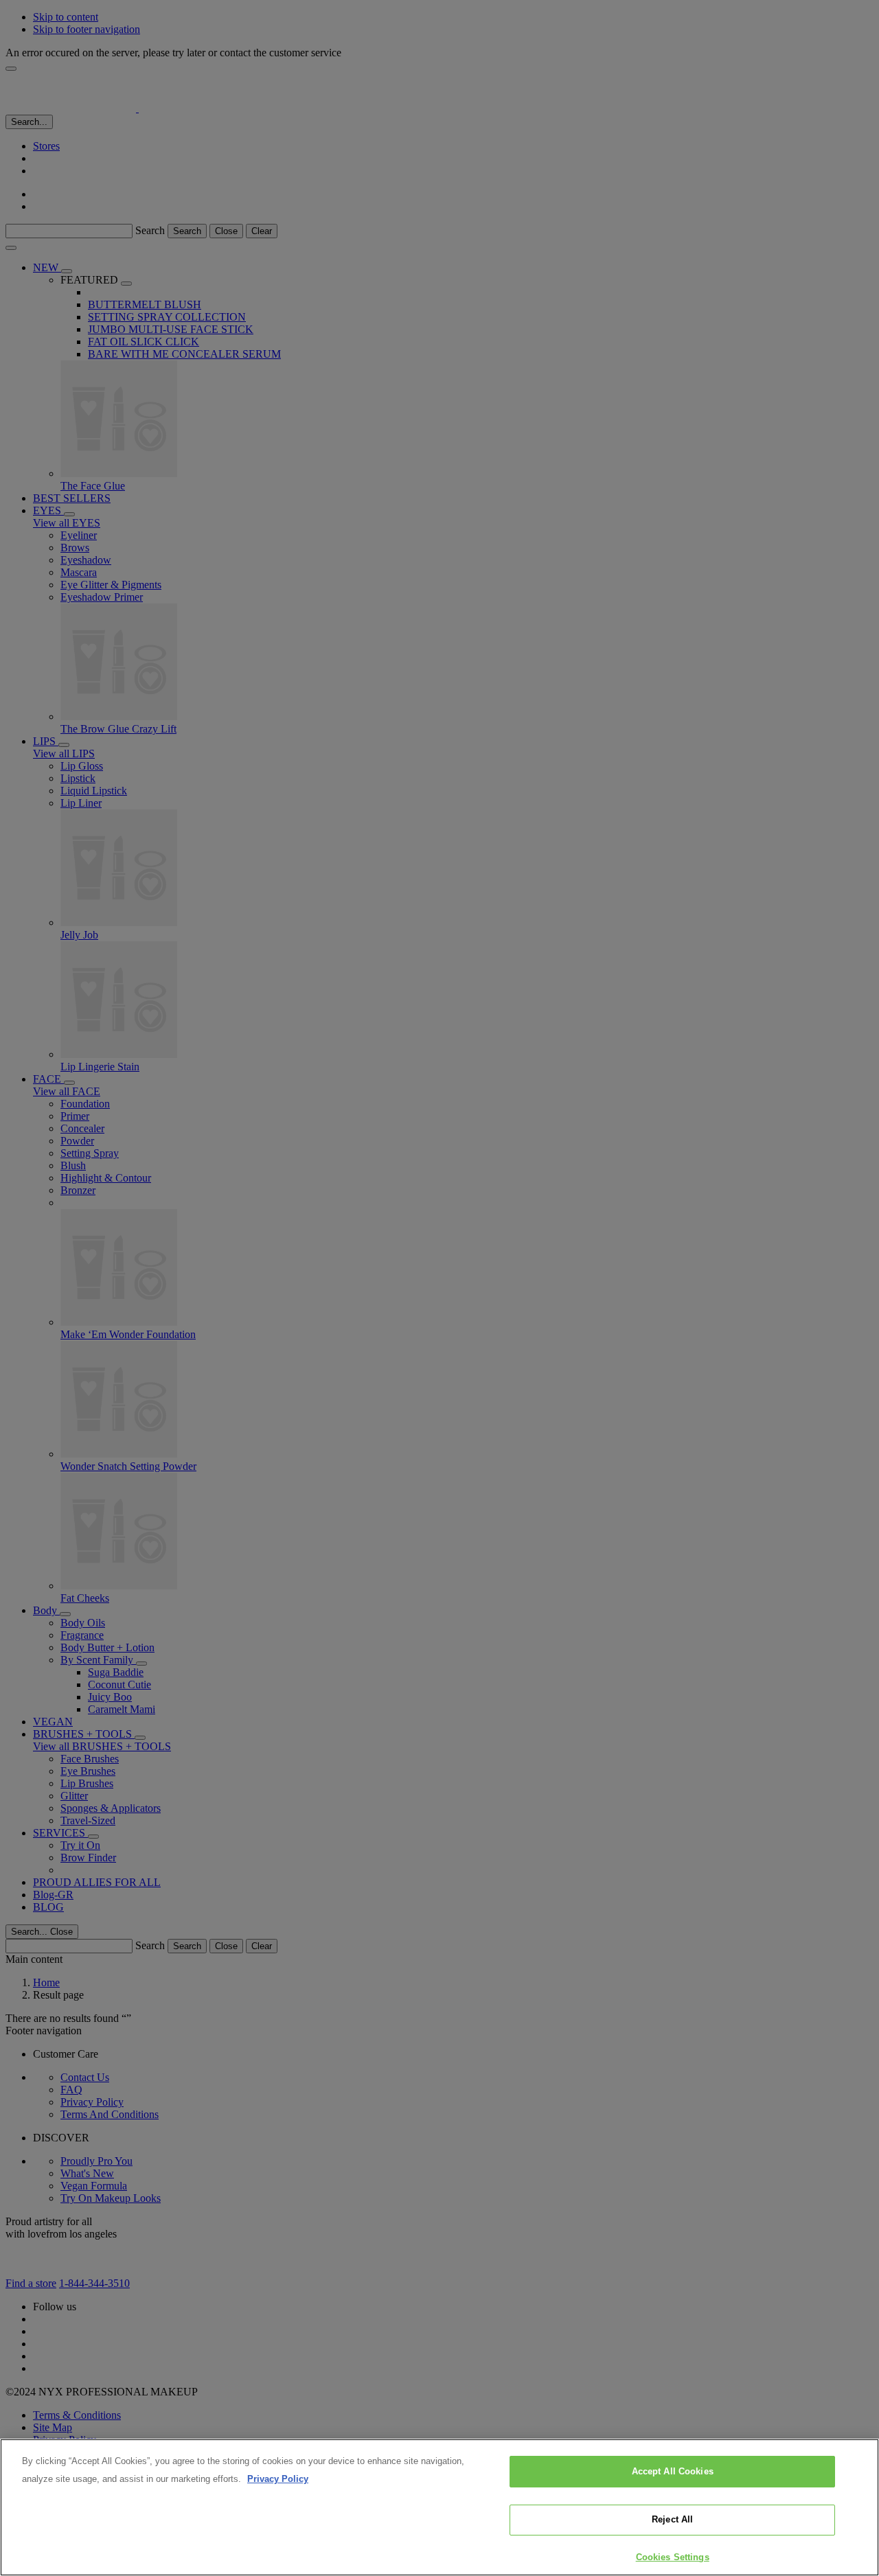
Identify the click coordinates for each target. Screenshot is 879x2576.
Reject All (672, 2520)
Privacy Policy (278, 2479)
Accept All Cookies (673, 2471)
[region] (439, 2507)
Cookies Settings (673, 2557)
